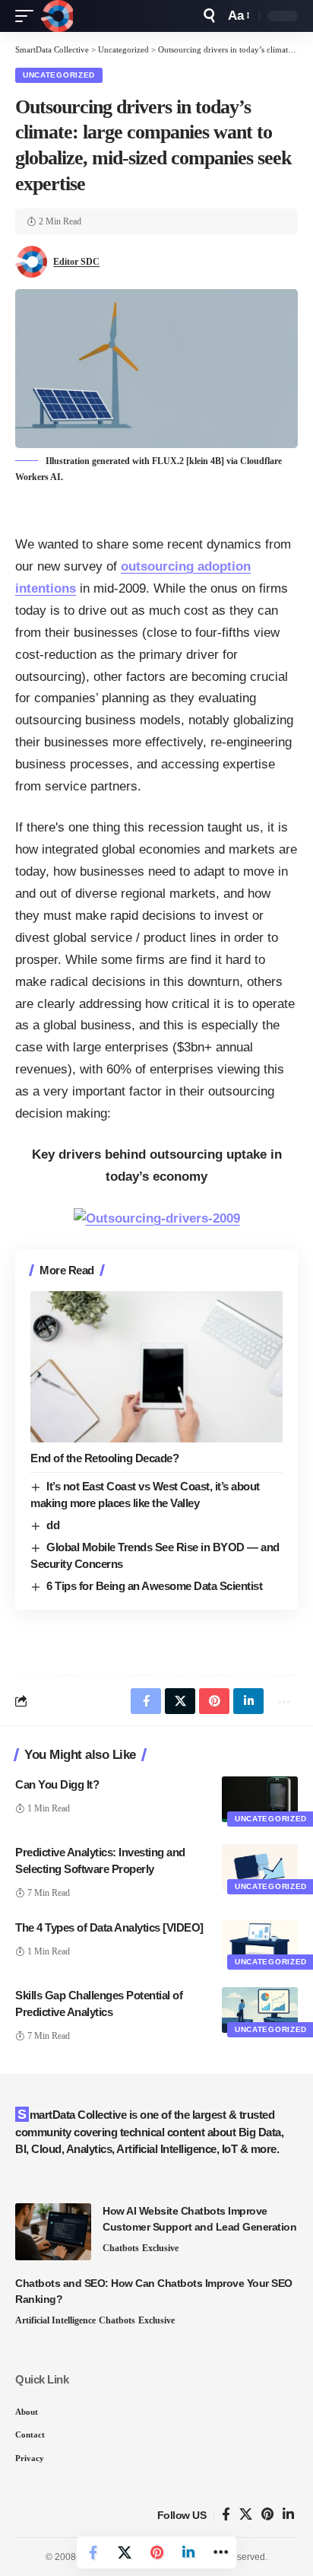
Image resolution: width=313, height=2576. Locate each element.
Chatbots (121, 2248)
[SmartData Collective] (57, 16)
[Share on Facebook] (93, 2552)
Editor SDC (76, 262)
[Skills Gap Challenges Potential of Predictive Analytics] (260, 2010)
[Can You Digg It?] (260, 1799)
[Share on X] (125, 2552)
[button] (28, 16)
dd (53, 1525)
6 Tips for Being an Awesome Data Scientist (154, 1586)
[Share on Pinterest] (156, 2552)
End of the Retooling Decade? (104, 1458)
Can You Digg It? (57, 1784)
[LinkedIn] (288, 2515)
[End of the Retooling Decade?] (156, 1367)
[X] (246, 2515)
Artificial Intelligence (55, 2320)
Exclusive (160, 2248)
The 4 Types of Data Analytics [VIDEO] (109, 1927)
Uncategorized (59, 75)
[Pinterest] (267, 2515)
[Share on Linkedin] (188, 2552)
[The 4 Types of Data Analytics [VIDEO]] (260, 1942)
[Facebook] (226, 2515)
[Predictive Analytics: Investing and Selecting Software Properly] (260, 1867)
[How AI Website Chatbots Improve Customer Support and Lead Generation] (53, 2232)
